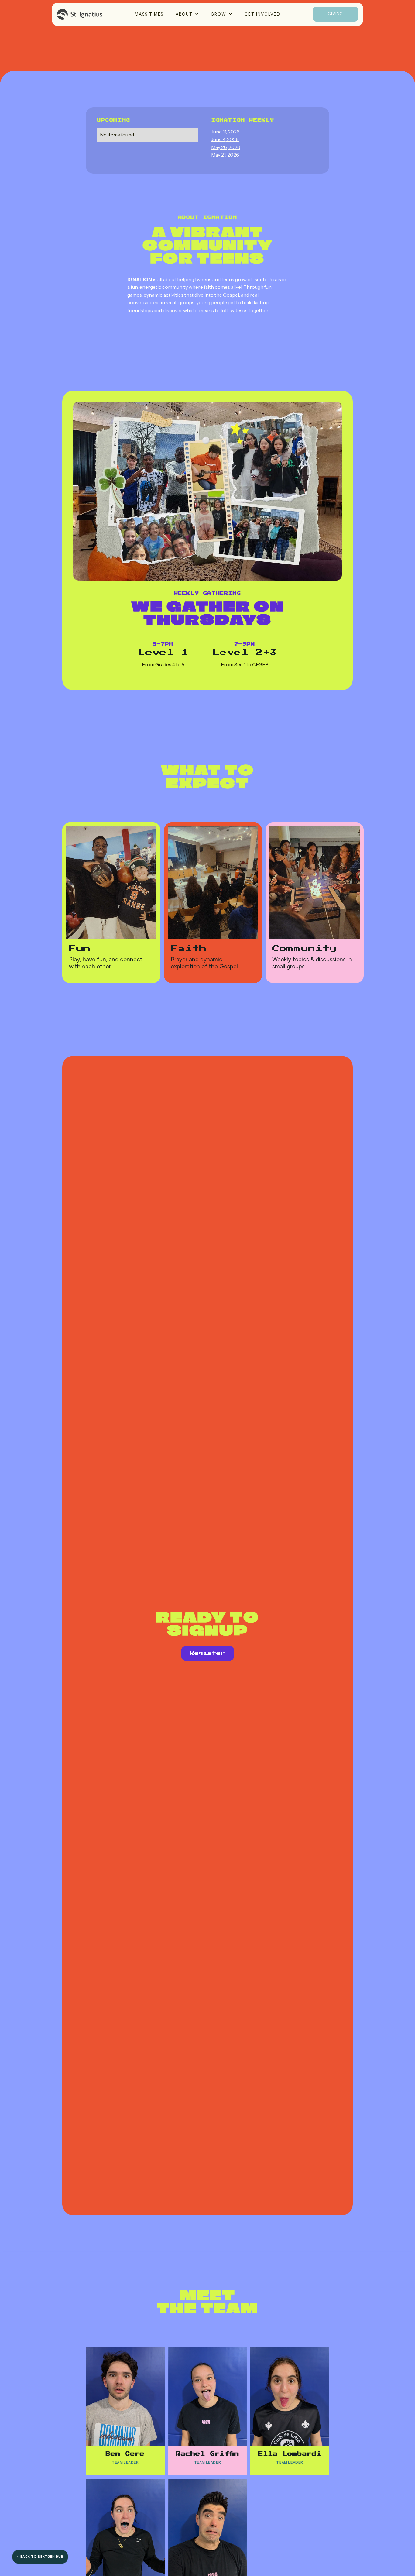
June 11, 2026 (225, 132)
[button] (187, 14)
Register (208, 1653)
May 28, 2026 (226, 147)
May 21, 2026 (225, 155)
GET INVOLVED (262, 14)
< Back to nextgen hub (40, 2557)
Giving (335, 14)
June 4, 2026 (225, 139)
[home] (80, 14)
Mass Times (149, 14)
